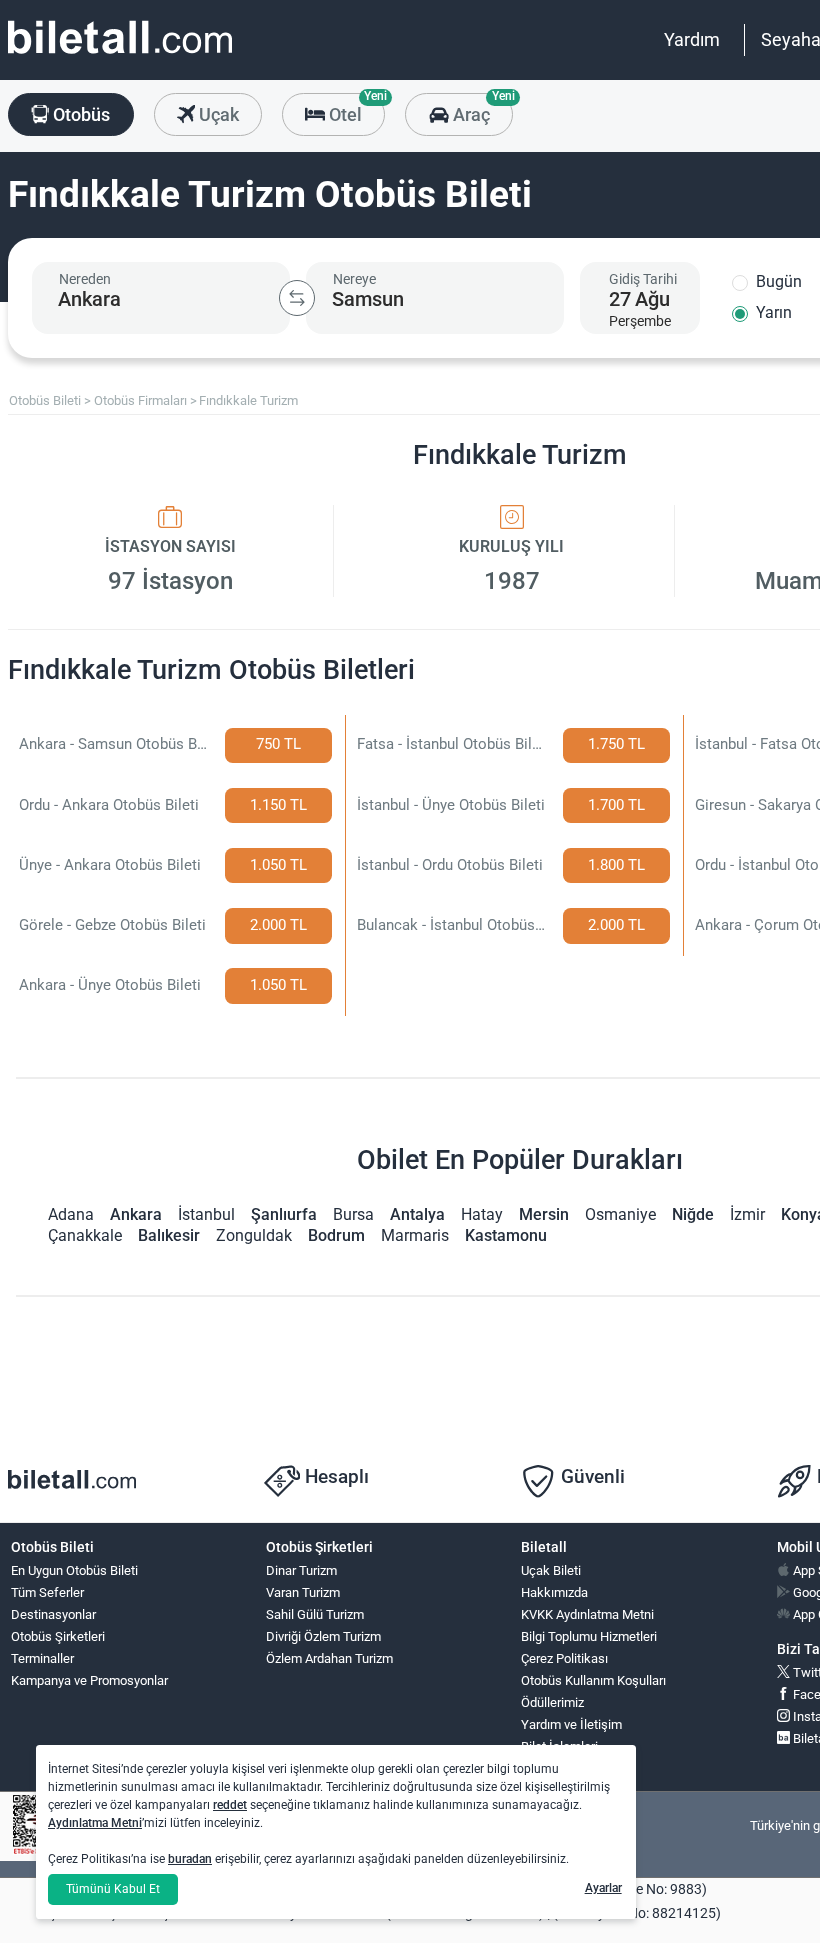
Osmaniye (620, 1214)
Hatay (482, 1214)
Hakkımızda (554, 1592)
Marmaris (415, 1235)
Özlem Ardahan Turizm (329, 1658)
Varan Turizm (303, 1592)
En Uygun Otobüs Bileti (74, 1570)
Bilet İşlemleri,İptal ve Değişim (566, 1755)
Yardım (692, 39)
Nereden (85, 279)
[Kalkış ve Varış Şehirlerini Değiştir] (297, 298)
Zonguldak (254, 1235)
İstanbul (206, 1214)
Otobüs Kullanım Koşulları (593, 1680)
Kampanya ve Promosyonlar (89, 1680)
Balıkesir (169, 1235)
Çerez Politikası (564, 1658)
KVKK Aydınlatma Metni (587, 1614)
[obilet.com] (120, 55)
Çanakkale (85, 1235)
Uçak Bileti (551, 1570)
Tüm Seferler (47, 1592)
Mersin (544, 1214)
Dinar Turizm (301, 1570)
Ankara (136, 1214)
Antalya (417, 1214)
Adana (71, 1214)
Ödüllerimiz (552, 1702)
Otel (355, 109)
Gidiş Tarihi (643, 279)
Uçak (217, 114)
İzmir (747, 1214)
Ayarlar (603, 1888)
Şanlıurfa (284, 1214)
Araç (480, 109)
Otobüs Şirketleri (58, 1636)
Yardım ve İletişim (571, 1724)
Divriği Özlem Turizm (323, 1636)
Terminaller (42, 1658)
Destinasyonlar (53, 1614)
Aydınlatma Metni (95, 1823)
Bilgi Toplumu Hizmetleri (589, 1636)
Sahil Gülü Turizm (315, 1614)
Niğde (693, 1214)
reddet (230, 1805)
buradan (190, 1859)
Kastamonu (506, 1235)
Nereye (354, 279)
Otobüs (79, 114)
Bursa (353, 1214)
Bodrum (336, 1235)
